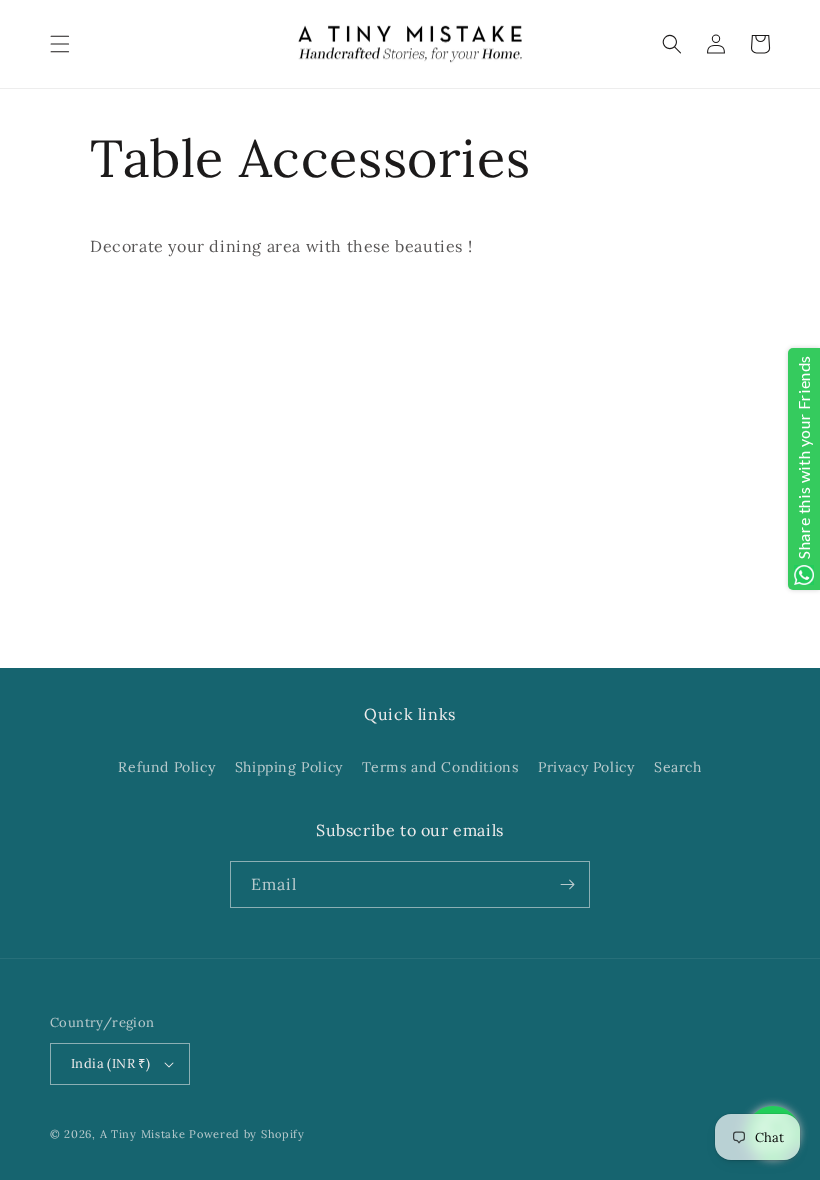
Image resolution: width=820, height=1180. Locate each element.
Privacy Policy (586, 767)
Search (678, 767)
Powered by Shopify (247, 1134)
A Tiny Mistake (143, 1134)
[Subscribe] (567, 884)
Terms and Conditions (440, 767)
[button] (60, 44)
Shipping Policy (289, 767)
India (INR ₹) (110, 1063)
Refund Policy (166, 767)
